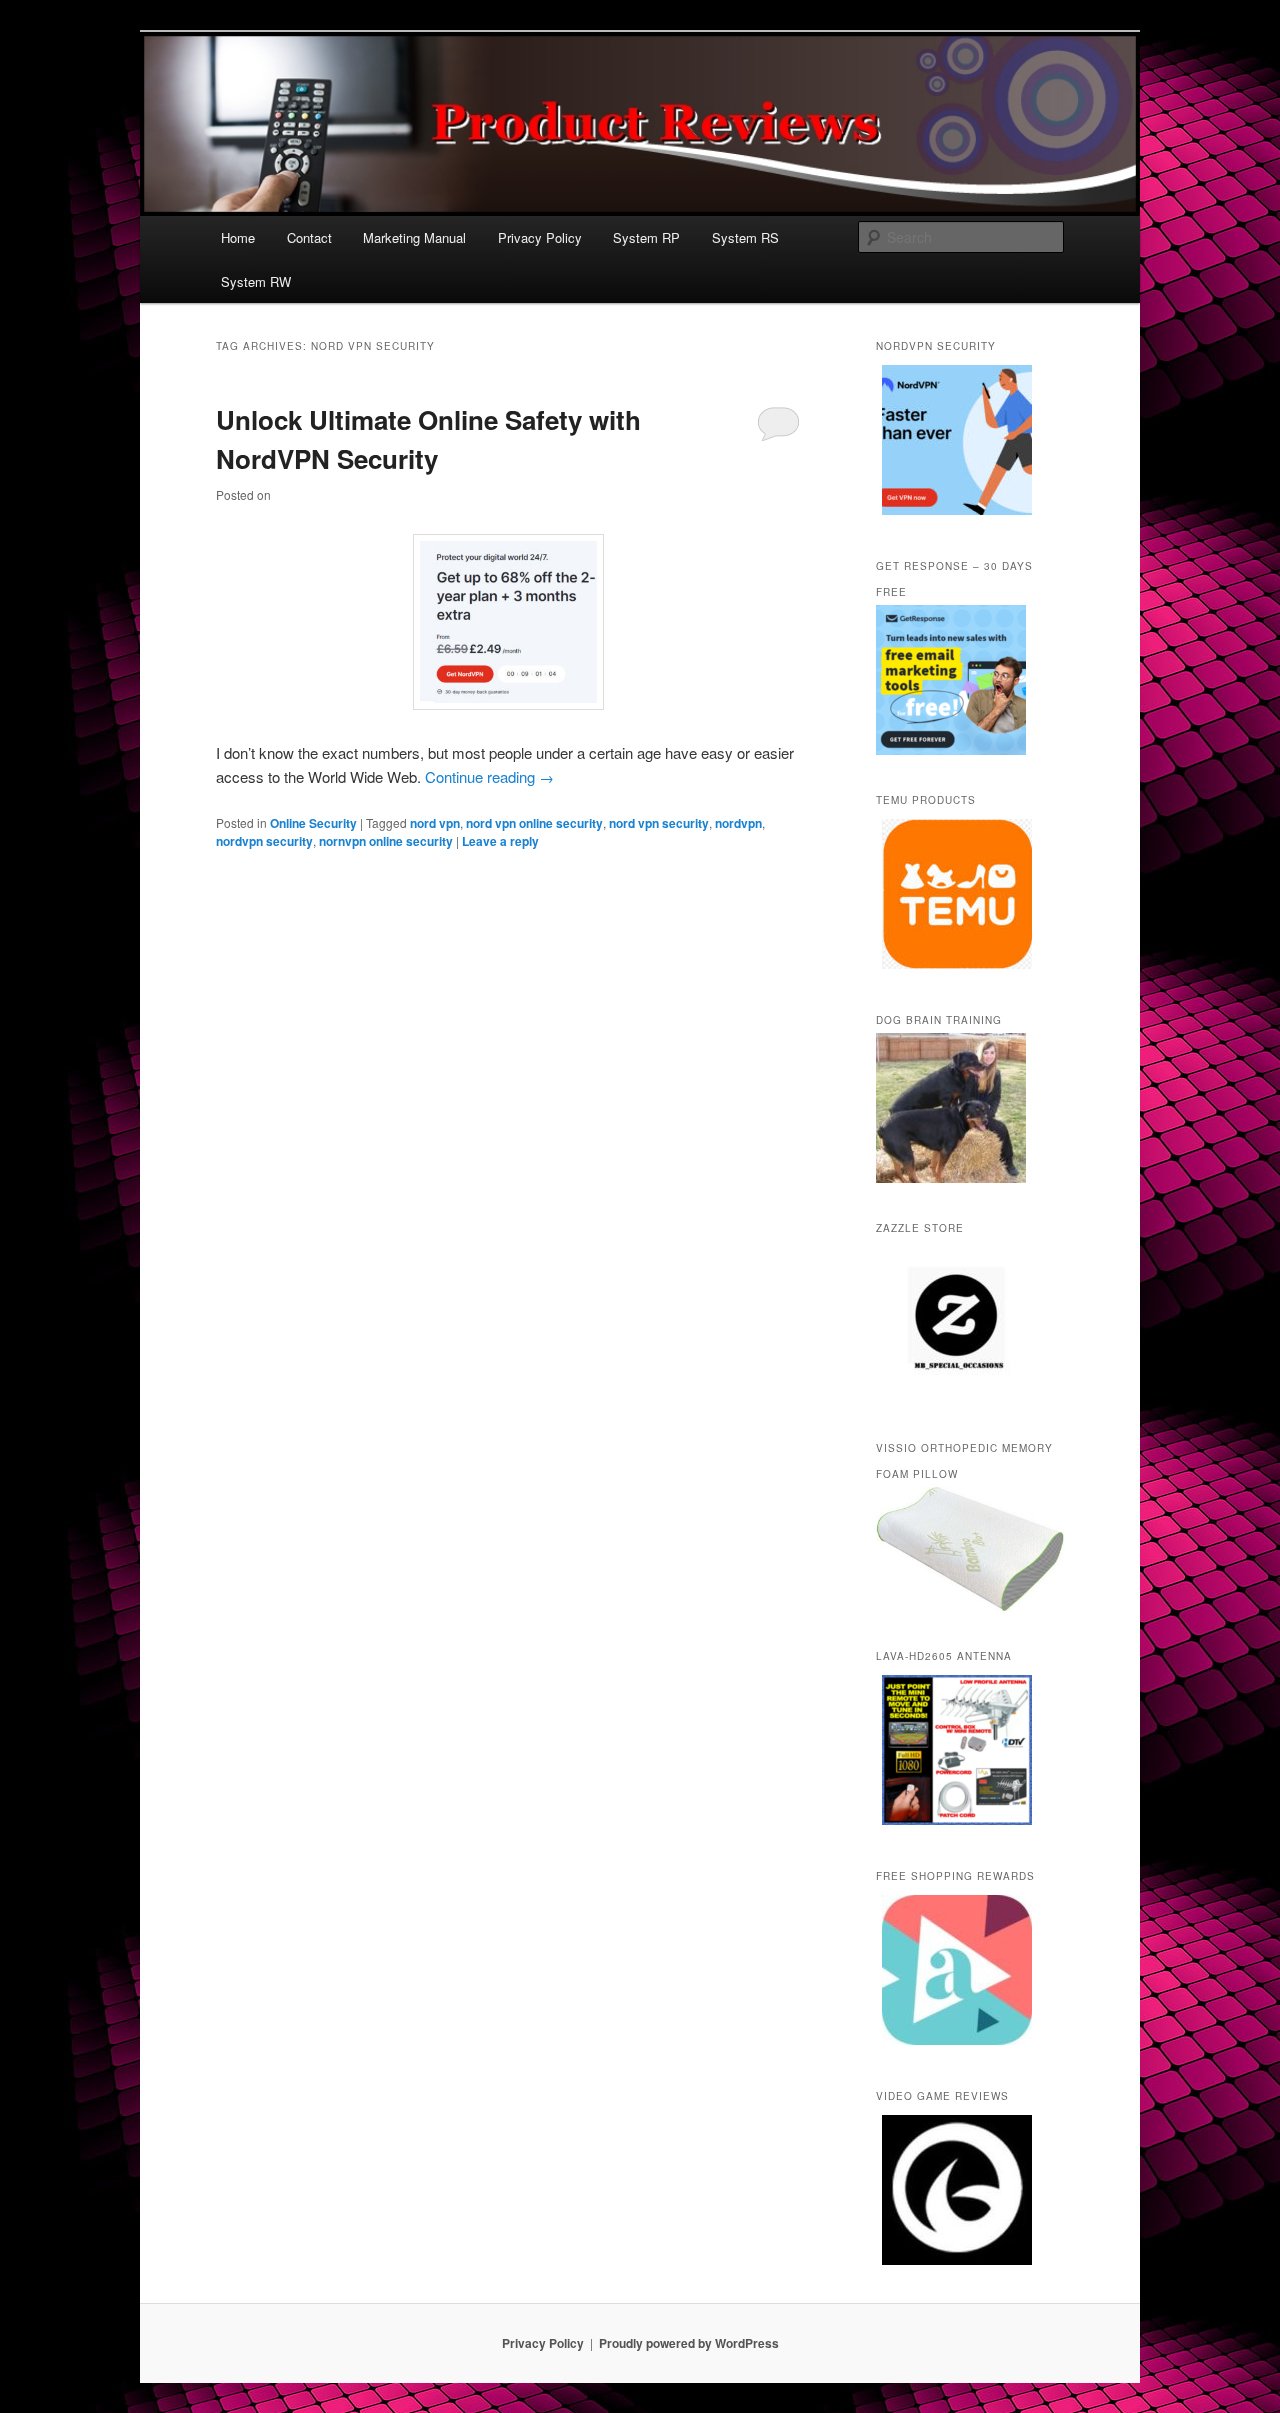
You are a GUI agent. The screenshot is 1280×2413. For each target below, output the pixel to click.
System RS (745, 237)
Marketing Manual (414, 237)
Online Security (313, 823)
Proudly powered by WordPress (689, 2343)
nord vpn (435, 823)
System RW (256, 281)
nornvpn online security (386, 841)
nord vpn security (659, 823)
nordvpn (738, 823)
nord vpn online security (534, 823)
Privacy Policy (540, 237)
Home (238, 237)
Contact (309, 237)
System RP (646, 237)
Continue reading (489, 776)
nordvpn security (264, 841)
